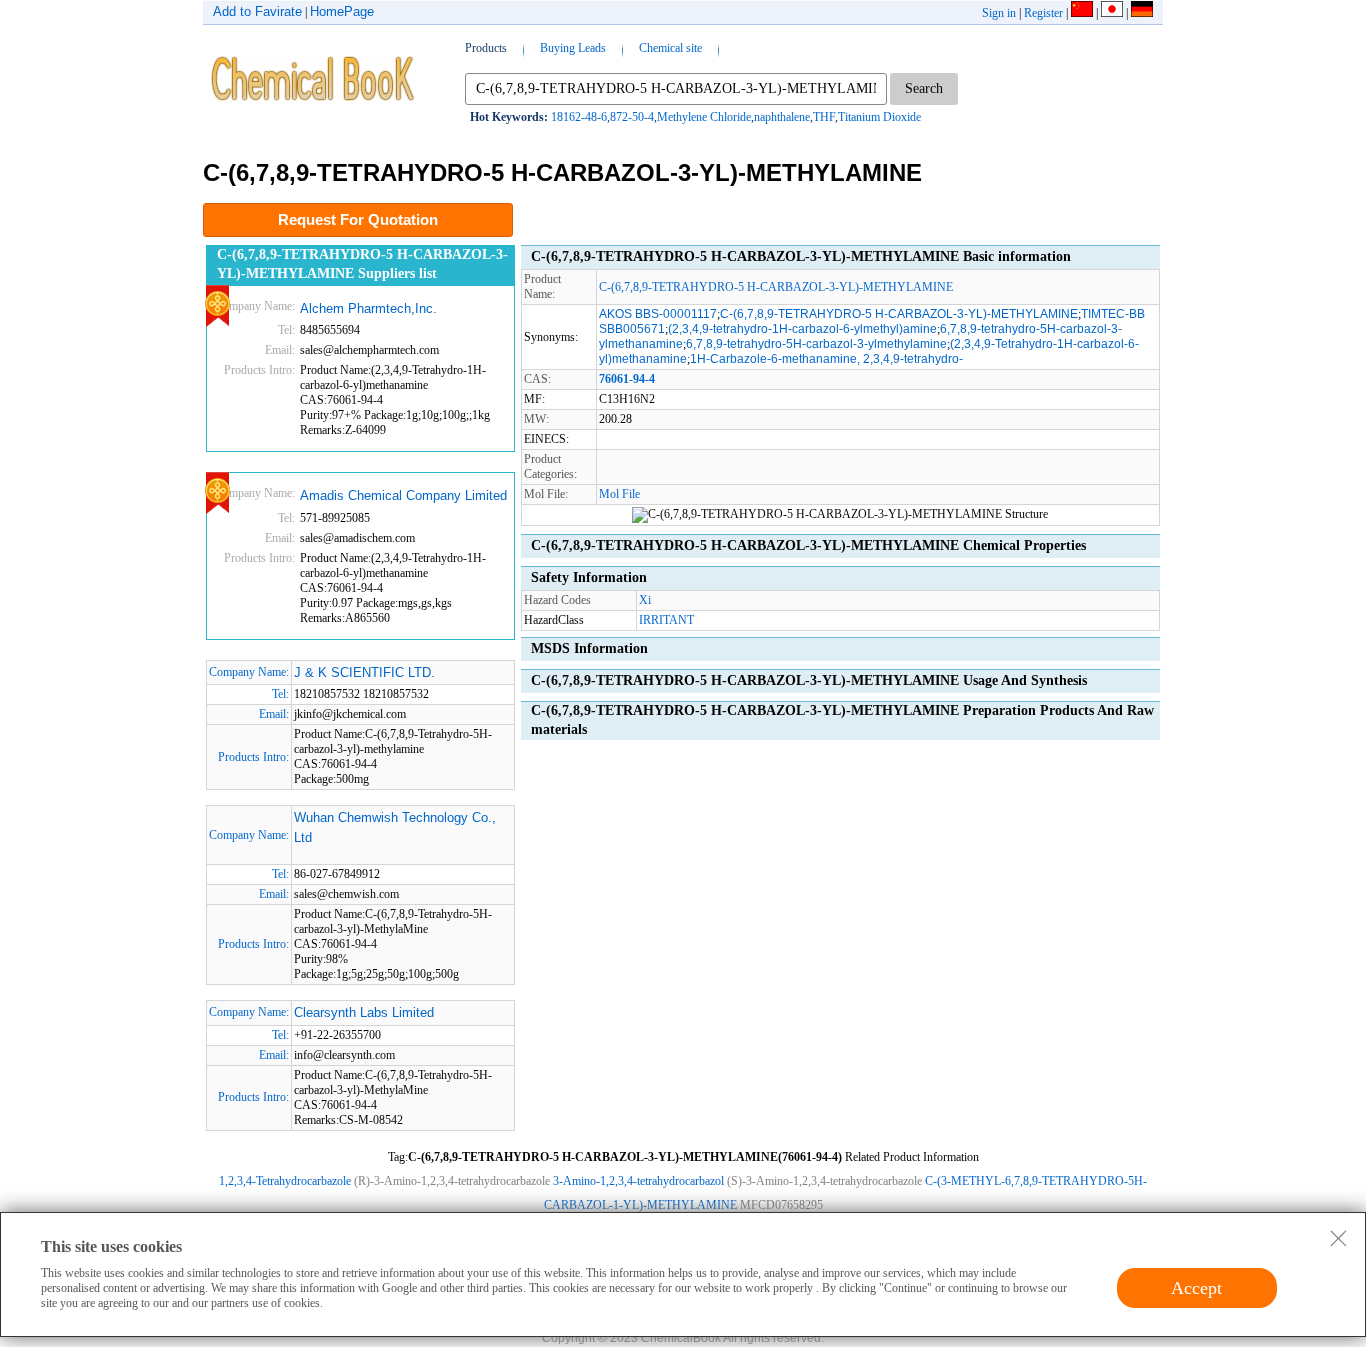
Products (486, 48)
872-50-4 (632, 117)
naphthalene (782, 117)
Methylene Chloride (704, 117)
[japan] (1112, 13)
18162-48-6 (579, 117)
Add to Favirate (257, 11)
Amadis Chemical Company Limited (403, 495)
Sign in (999, 13)
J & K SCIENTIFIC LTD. (364, 672)
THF (824, 117)
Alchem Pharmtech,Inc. (368, 308)
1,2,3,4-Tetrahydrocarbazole (285, 1181)
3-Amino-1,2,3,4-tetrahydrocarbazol (638, 1181)
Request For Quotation (358, 219)
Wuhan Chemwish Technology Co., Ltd (395, 827)
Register (1043, 13)
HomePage (342, 11)
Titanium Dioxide (879, 117)
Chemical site (670, 48)
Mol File (619, 494)
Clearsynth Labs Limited (364, 1012)
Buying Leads (573, 48)
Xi (645, 600)
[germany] (1142, 13)
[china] (1082, 13)
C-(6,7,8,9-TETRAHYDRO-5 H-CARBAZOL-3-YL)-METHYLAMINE (776, 287)
